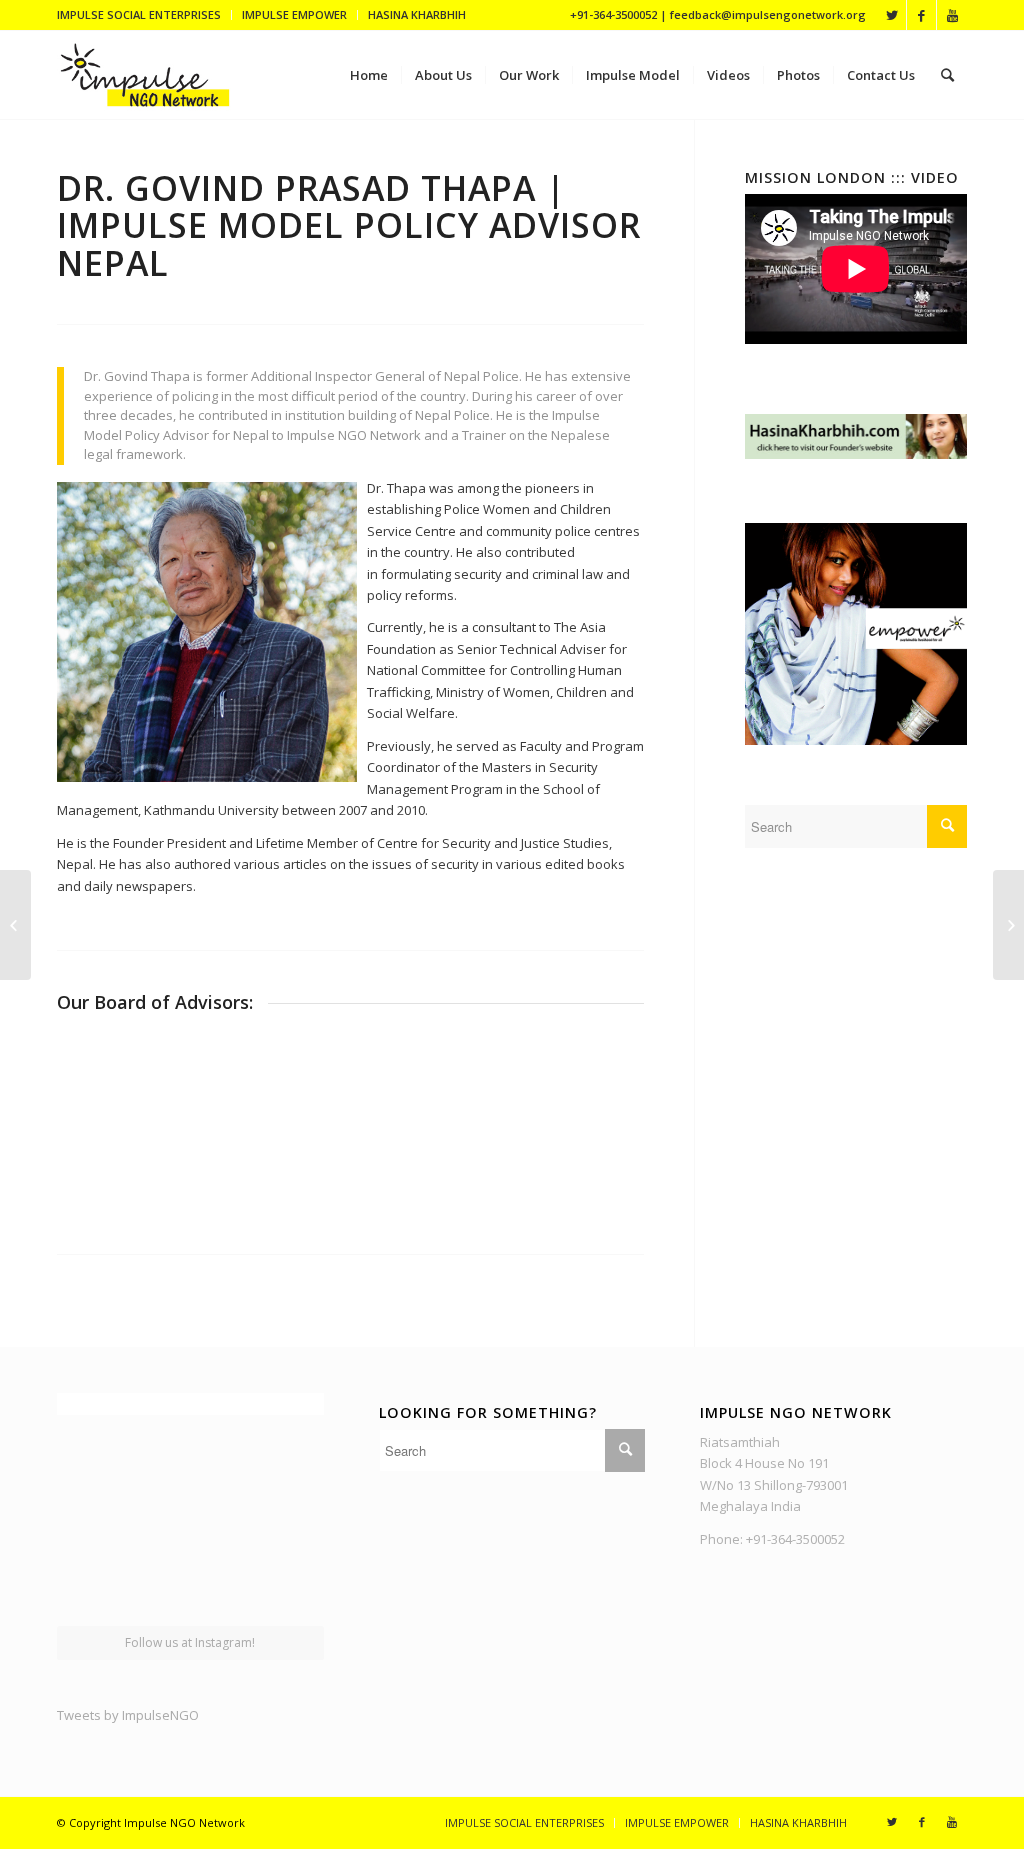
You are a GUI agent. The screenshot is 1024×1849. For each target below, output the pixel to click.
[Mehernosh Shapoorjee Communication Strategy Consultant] (1008, 925)
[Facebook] (921, 15)
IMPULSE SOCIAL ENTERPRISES (139, 14)
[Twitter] (891, 15)
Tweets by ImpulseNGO (128, 1715)
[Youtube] (952, 15)
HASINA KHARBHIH (417, 14)
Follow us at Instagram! (190, 1642)
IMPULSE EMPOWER (294, 14)
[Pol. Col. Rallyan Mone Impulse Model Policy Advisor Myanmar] (15, 925)
